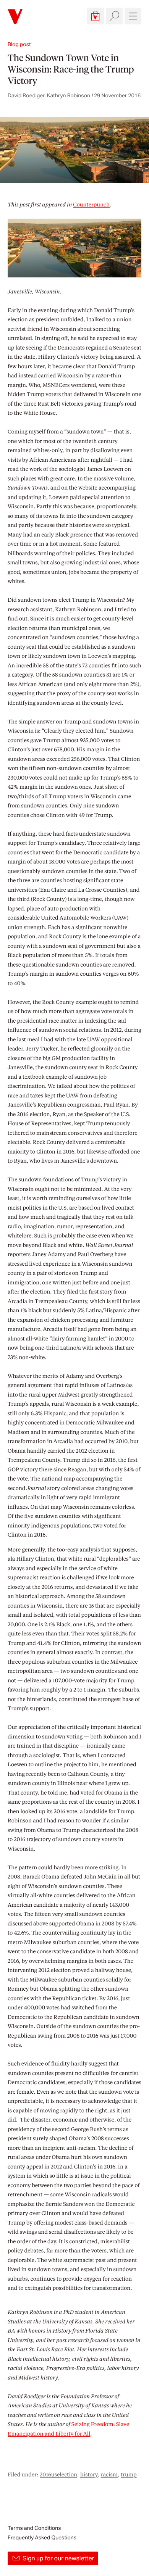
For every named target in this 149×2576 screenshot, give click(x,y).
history (89, 2475)
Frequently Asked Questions (42, 2537)
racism (109, 2475)
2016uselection (58, 2475)
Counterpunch (91, 205)
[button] (96, 16)
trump (129, 2475)
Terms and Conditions (34, 2528)
